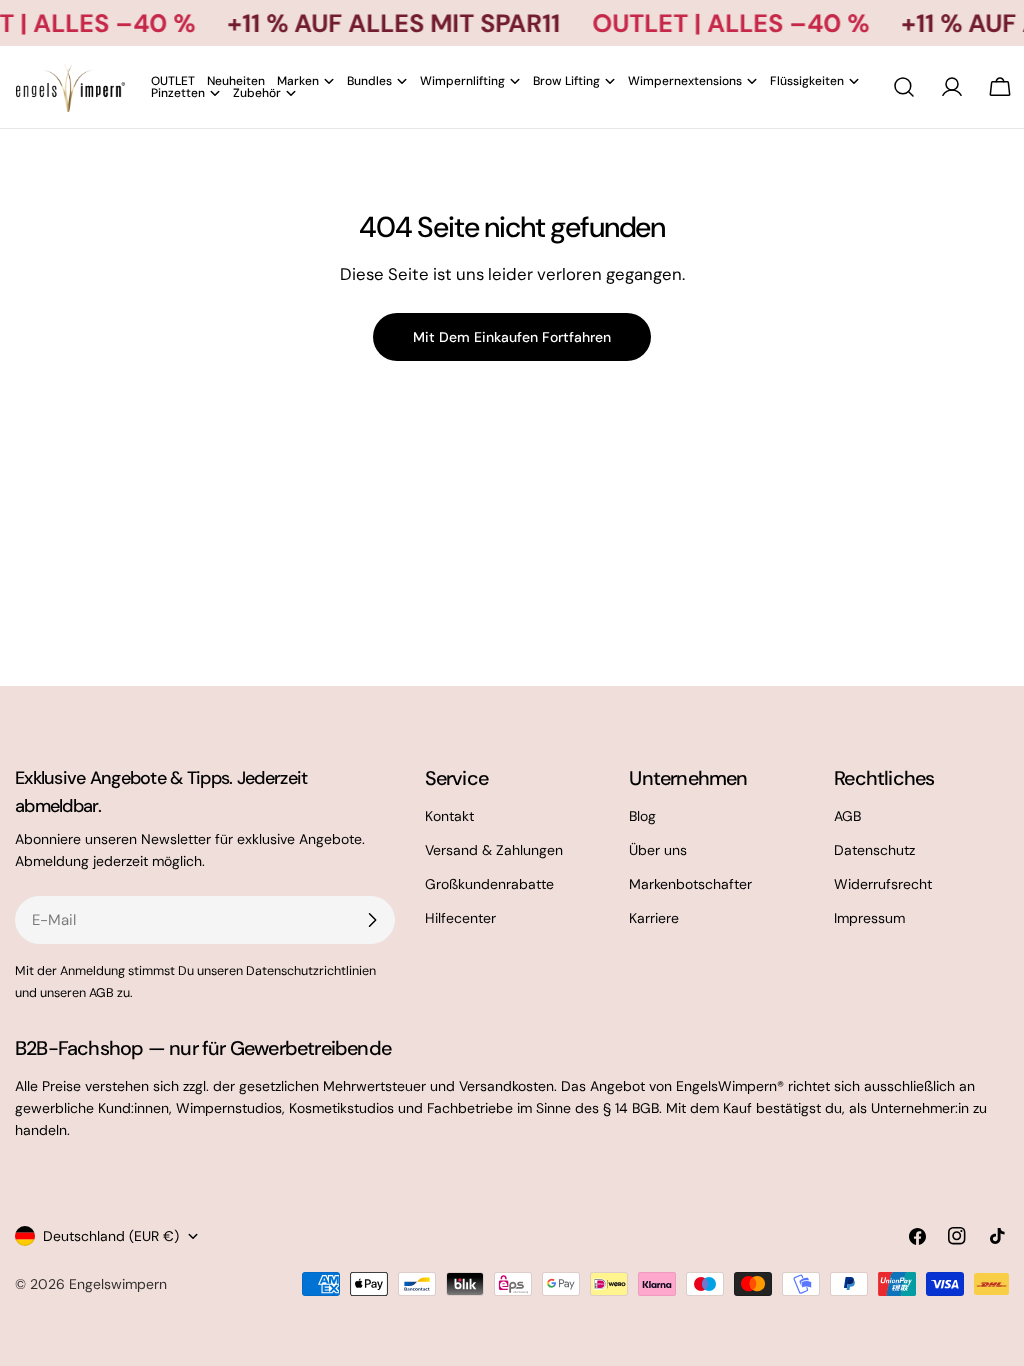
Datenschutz (874, 850)
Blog (642, 816)
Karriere (654, 918)
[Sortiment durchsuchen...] (904, 87)
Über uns (658, 850)
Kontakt (449, 816)
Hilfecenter (460, 918)
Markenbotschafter (690, 884)
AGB (847, 816)
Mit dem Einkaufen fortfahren (512, 337)
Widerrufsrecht (883, 884)
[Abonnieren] (372, 920)
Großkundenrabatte (489, 884)
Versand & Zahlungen (494, 850)
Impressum (869, 918)
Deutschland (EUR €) (111, 1236)
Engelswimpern (118, 1284)
